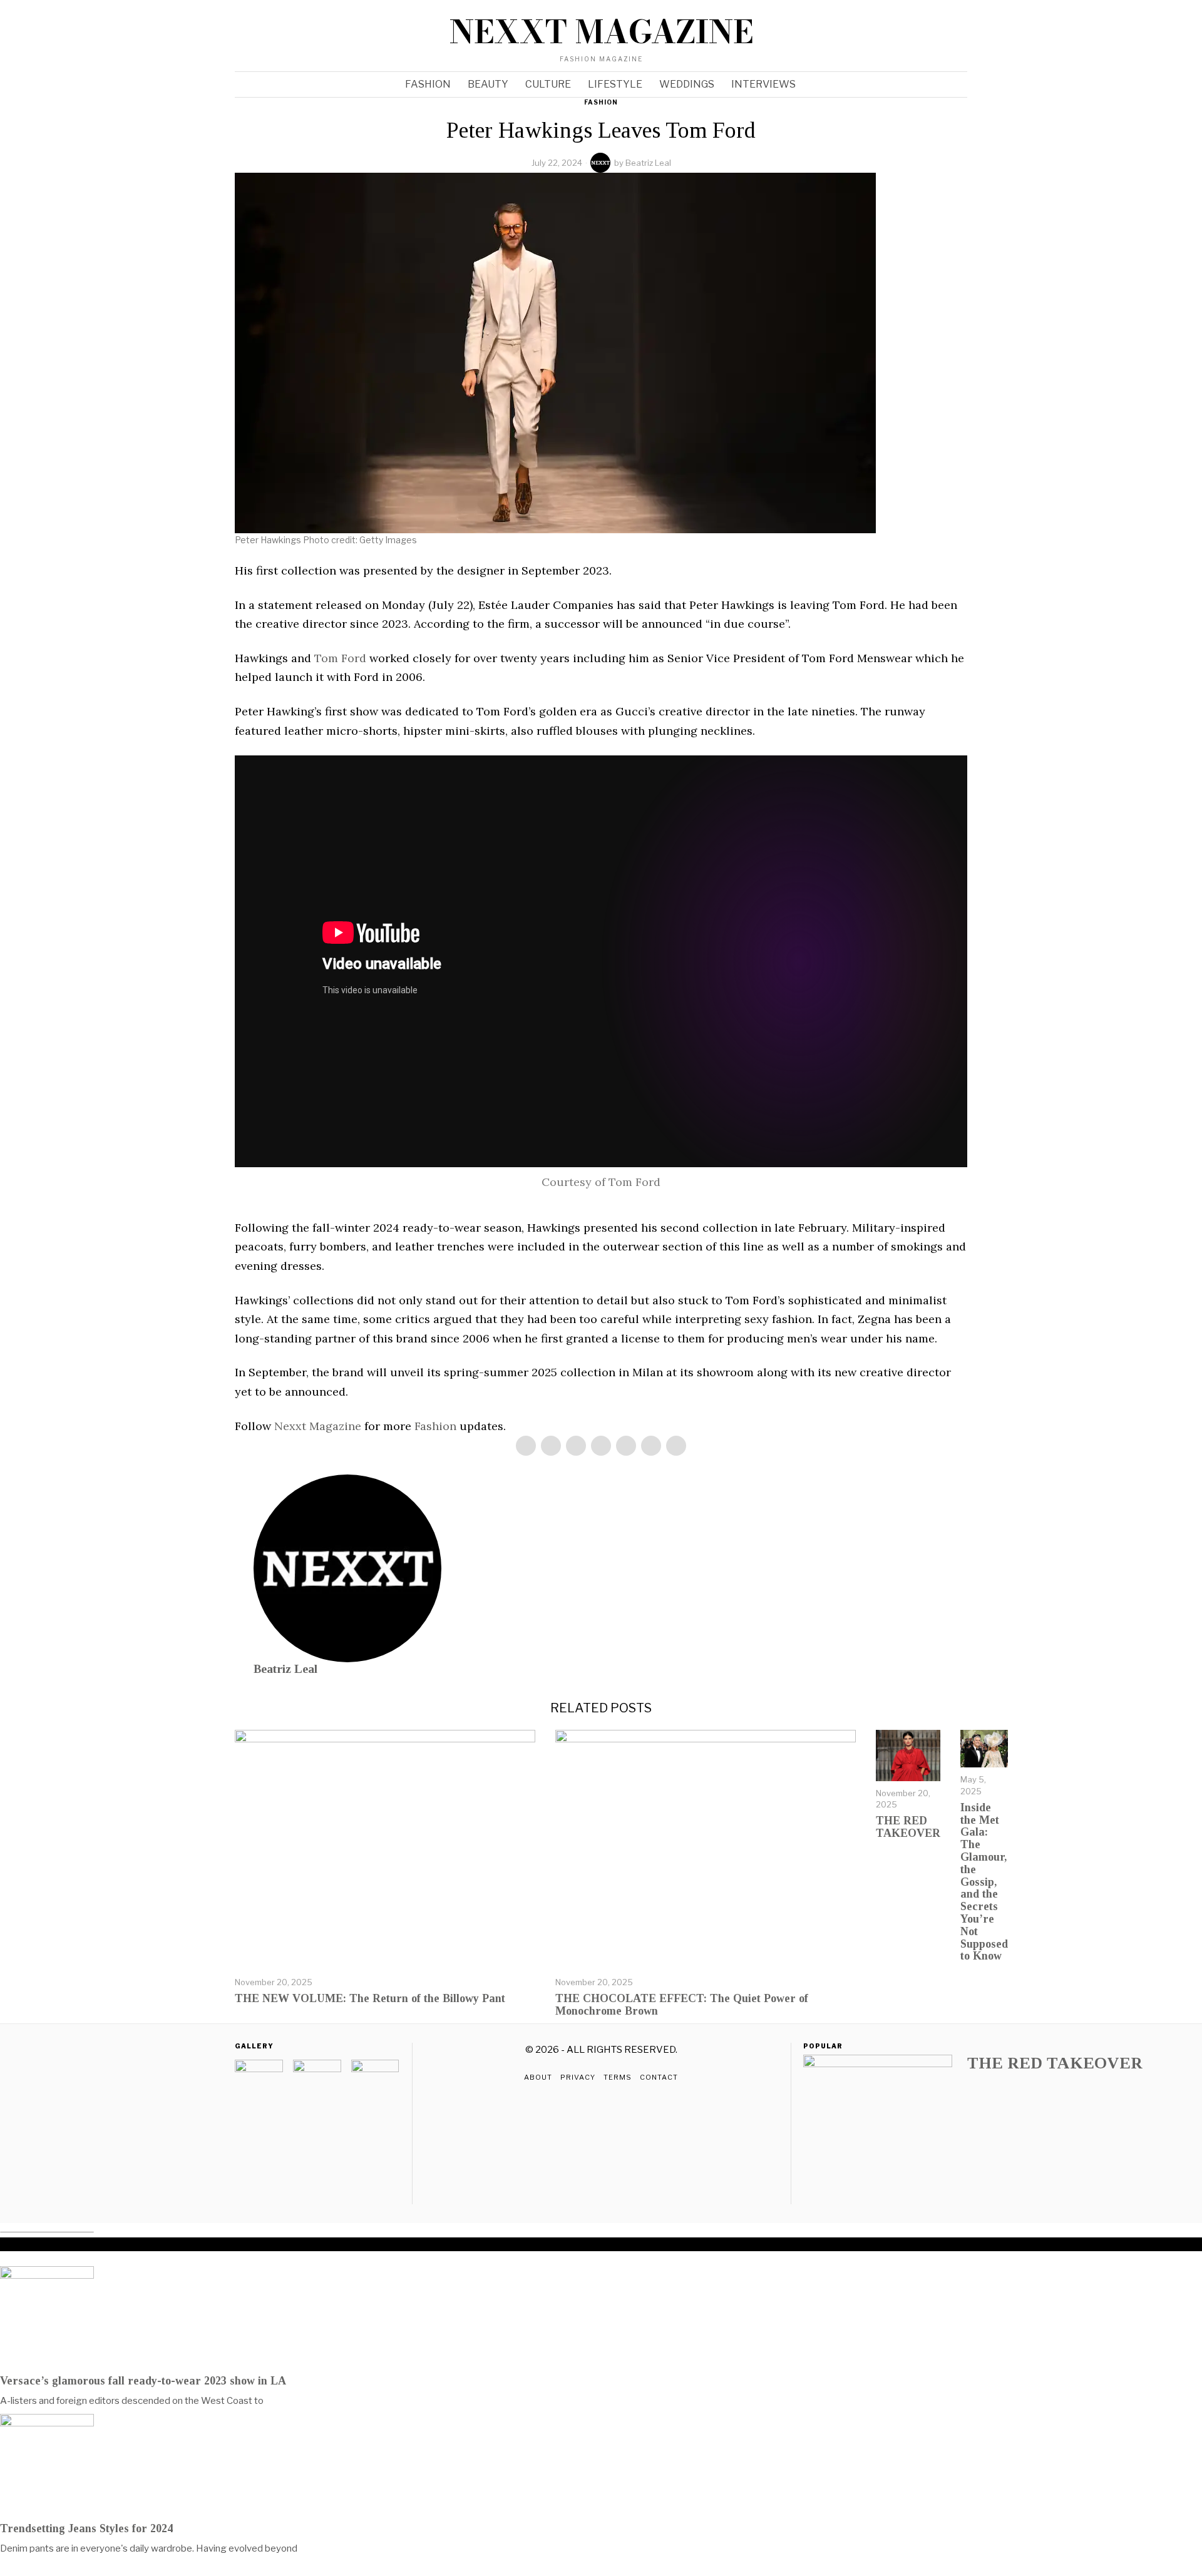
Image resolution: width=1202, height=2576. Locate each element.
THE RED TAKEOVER (1055, 2063)
